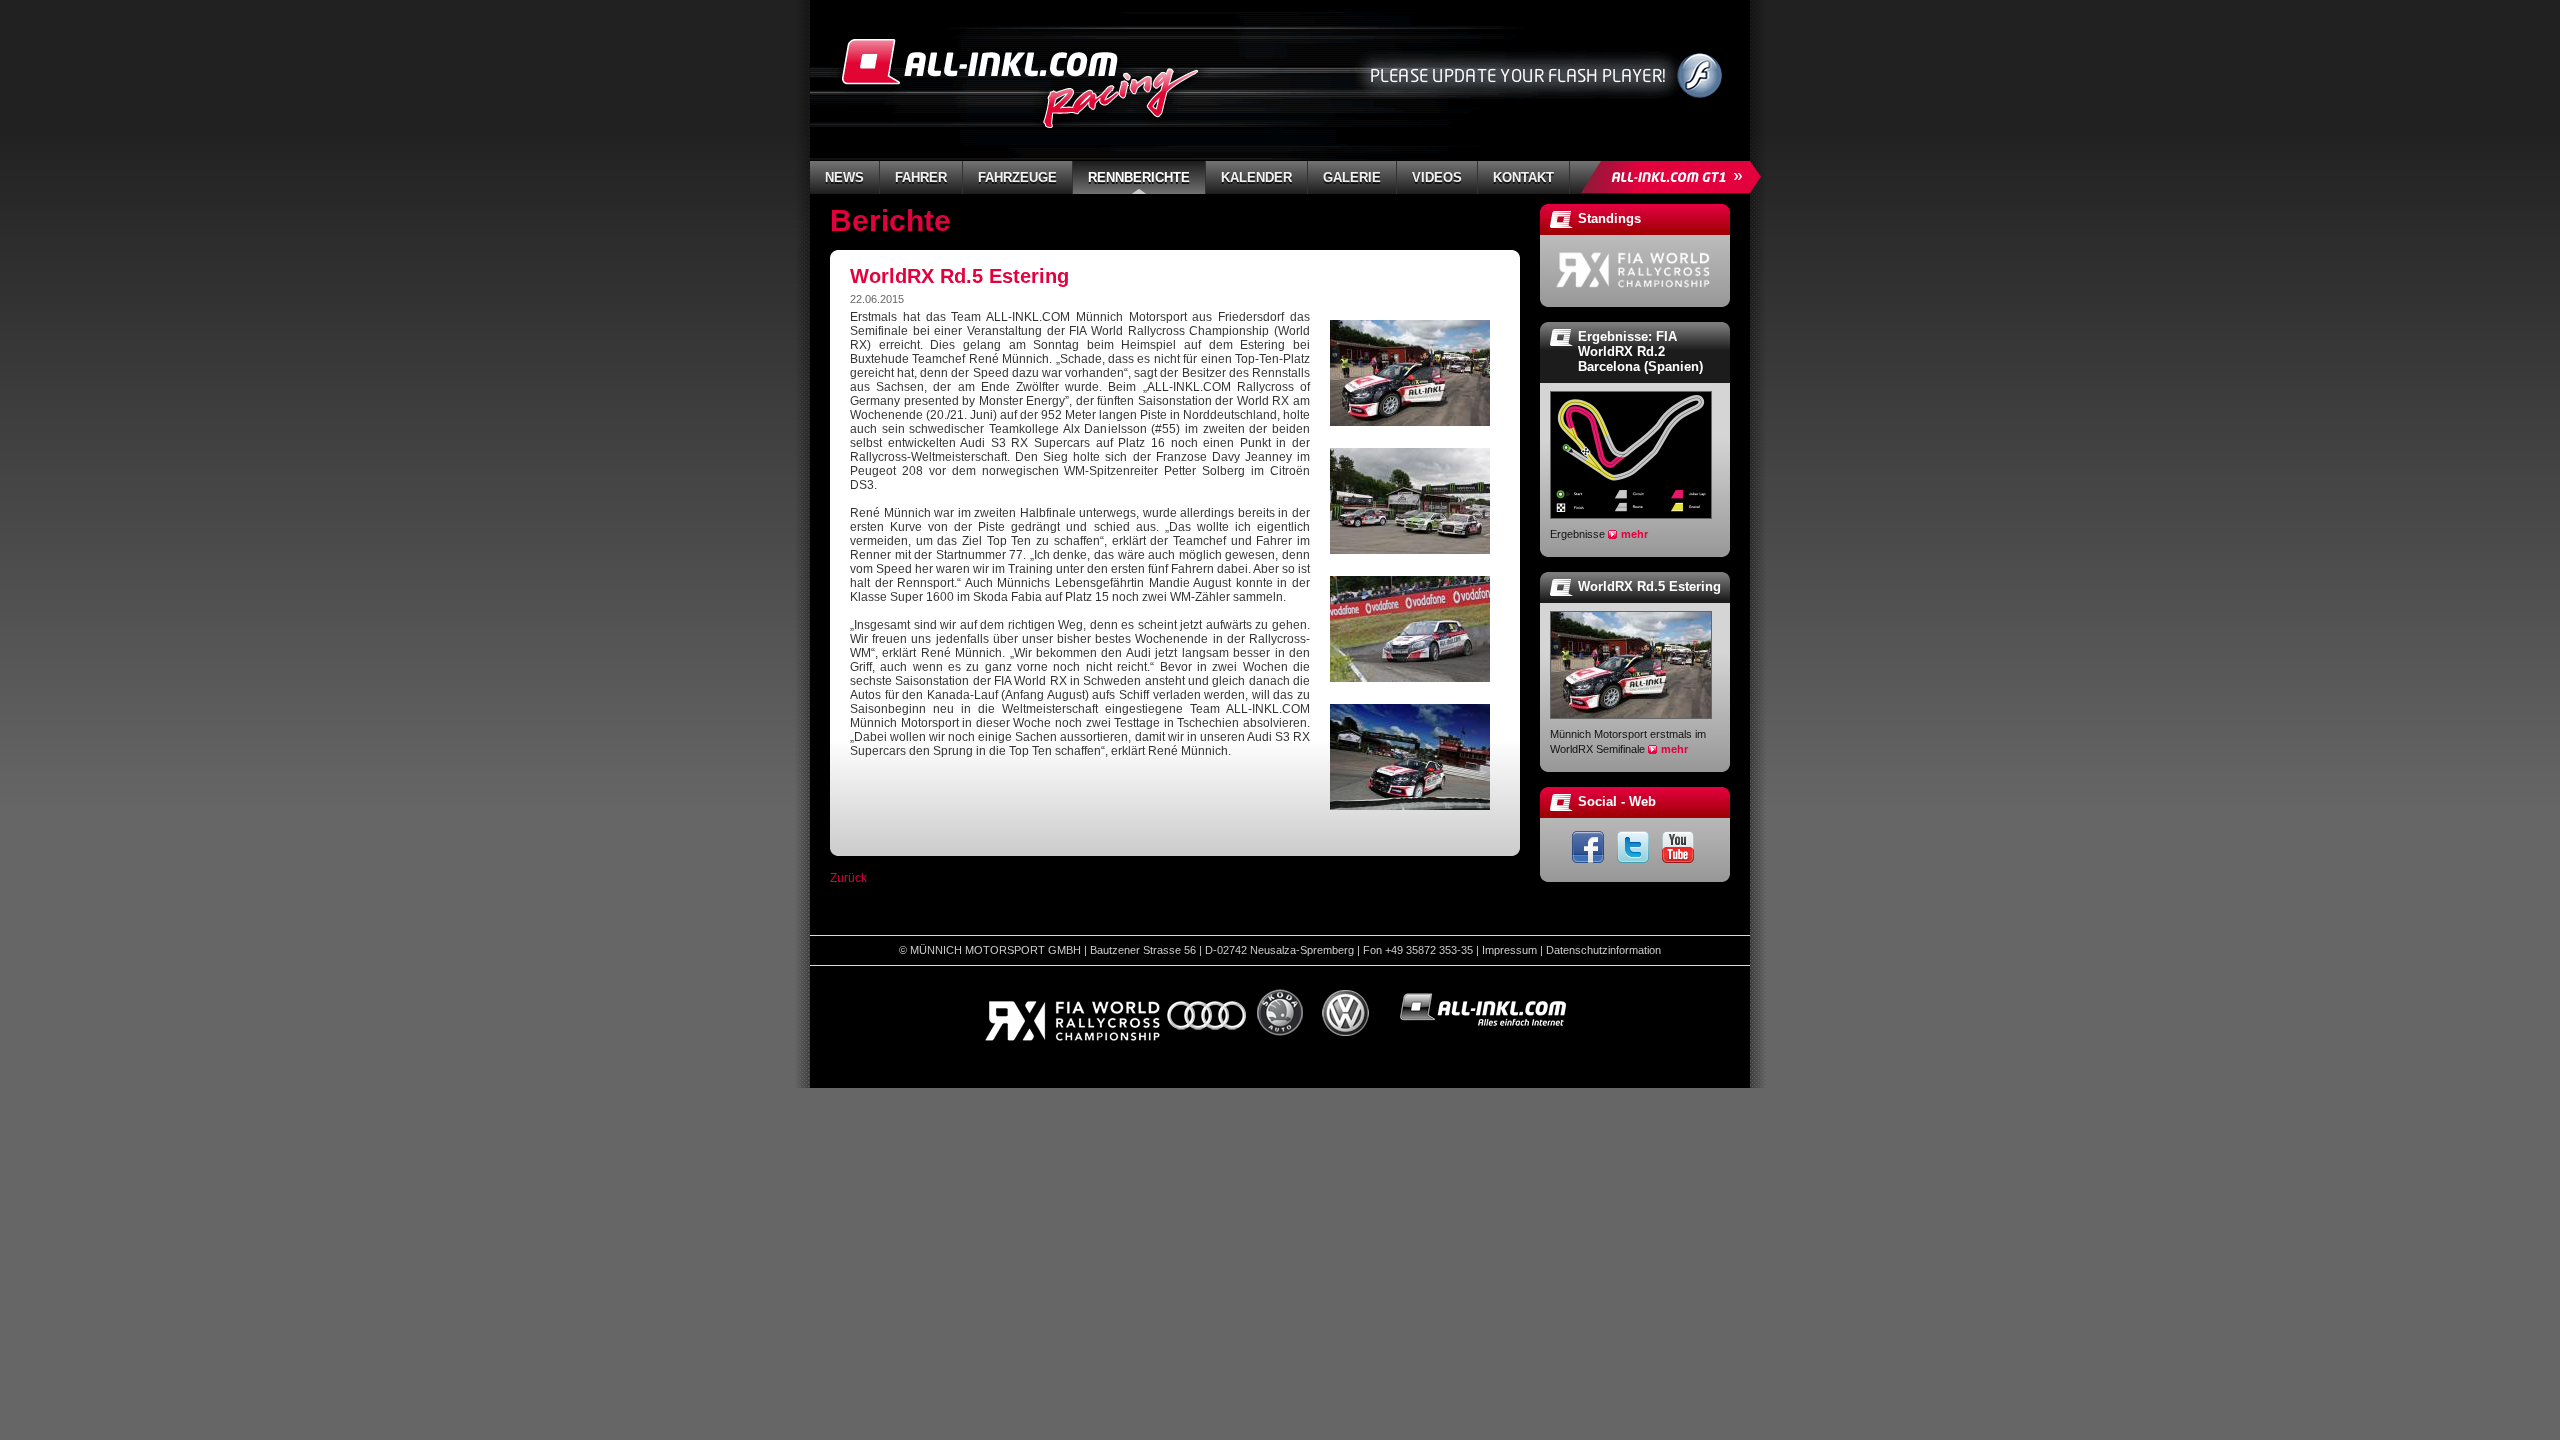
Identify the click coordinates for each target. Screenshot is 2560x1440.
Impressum (1509, 950)
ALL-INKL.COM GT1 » (1676, 177)
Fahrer (921, 177)
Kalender (1256, 177)
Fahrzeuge (1017, 177)
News (844, 177)
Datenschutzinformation (1603, 950)
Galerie (1352, 177)
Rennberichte (1139, 177)
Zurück (848, 878)
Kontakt (1523, 177)
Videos (1437, 177)
